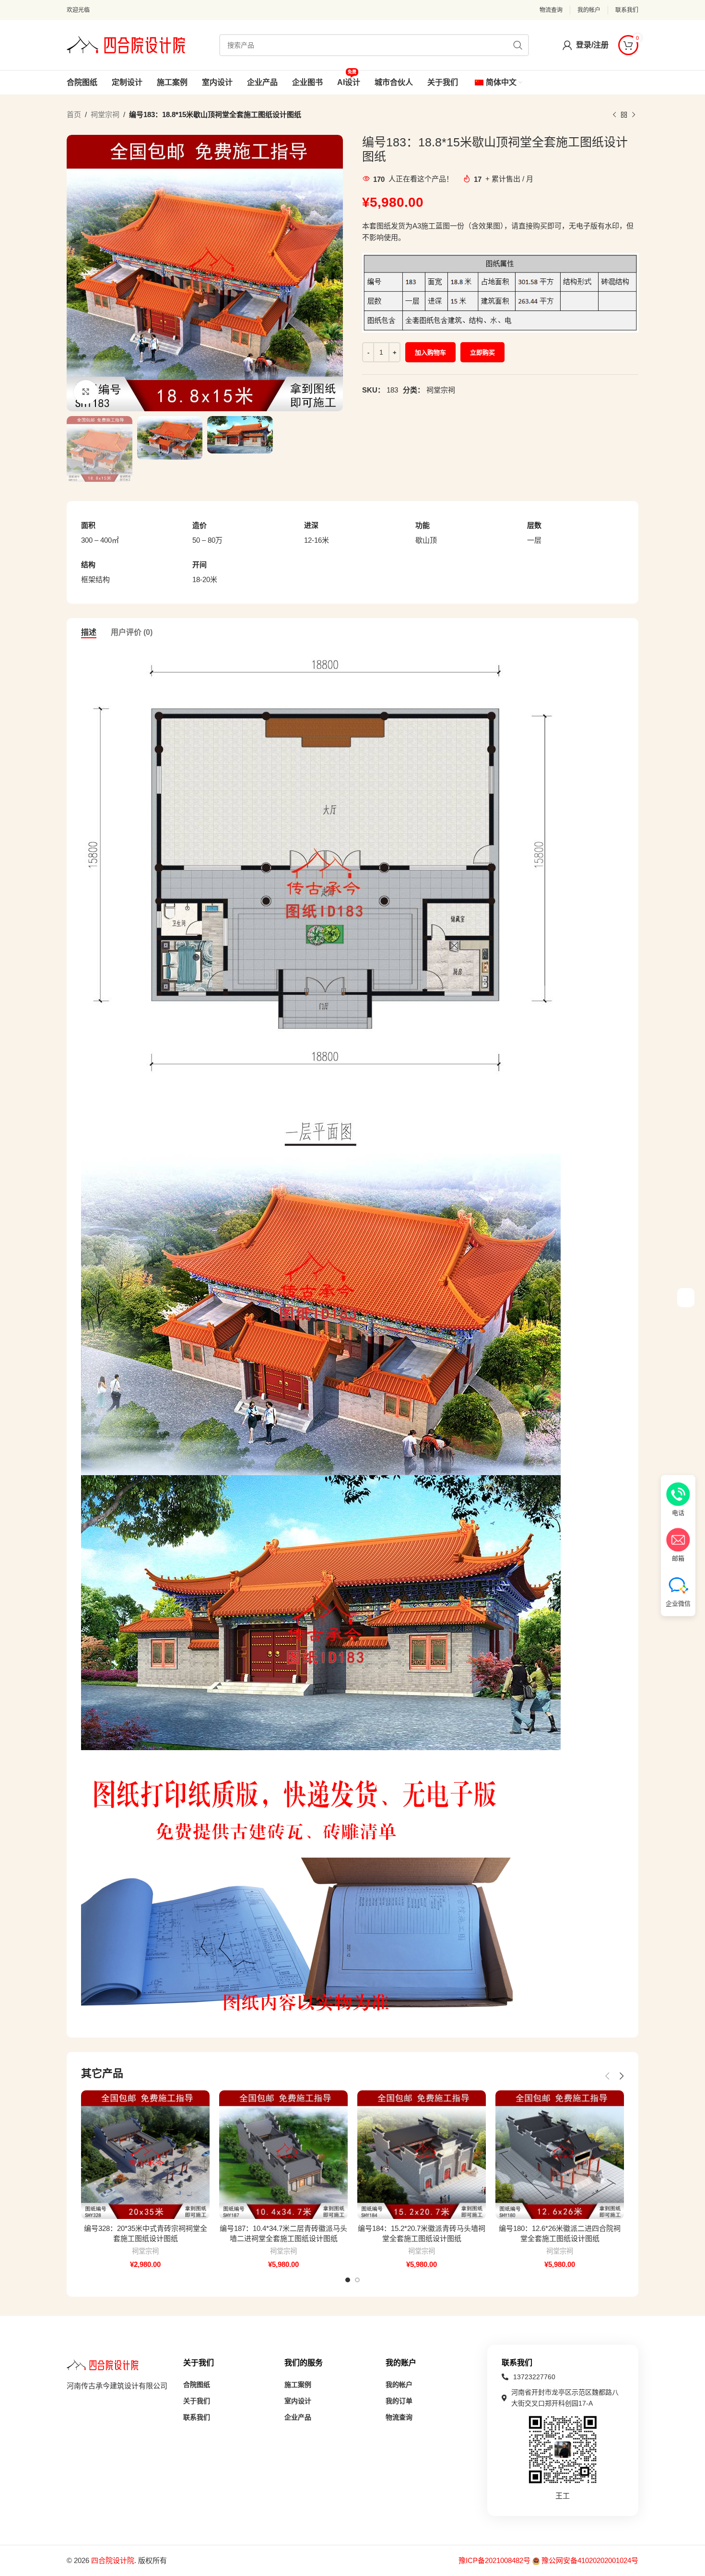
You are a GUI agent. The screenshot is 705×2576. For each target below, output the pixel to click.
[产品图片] (145, 2155)
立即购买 (482, 352)
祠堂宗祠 (105, 114)
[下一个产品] (634, 115)
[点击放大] (86, 392)
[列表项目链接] (563, 2377)
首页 (74, 114)
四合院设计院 (113, 2560)
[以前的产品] (614, 115)
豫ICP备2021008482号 (495, 2560)
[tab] (89, 632)
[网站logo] (126, 44)
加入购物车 (430, 352)
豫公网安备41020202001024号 (590, 2560)
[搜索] (518, 45)
